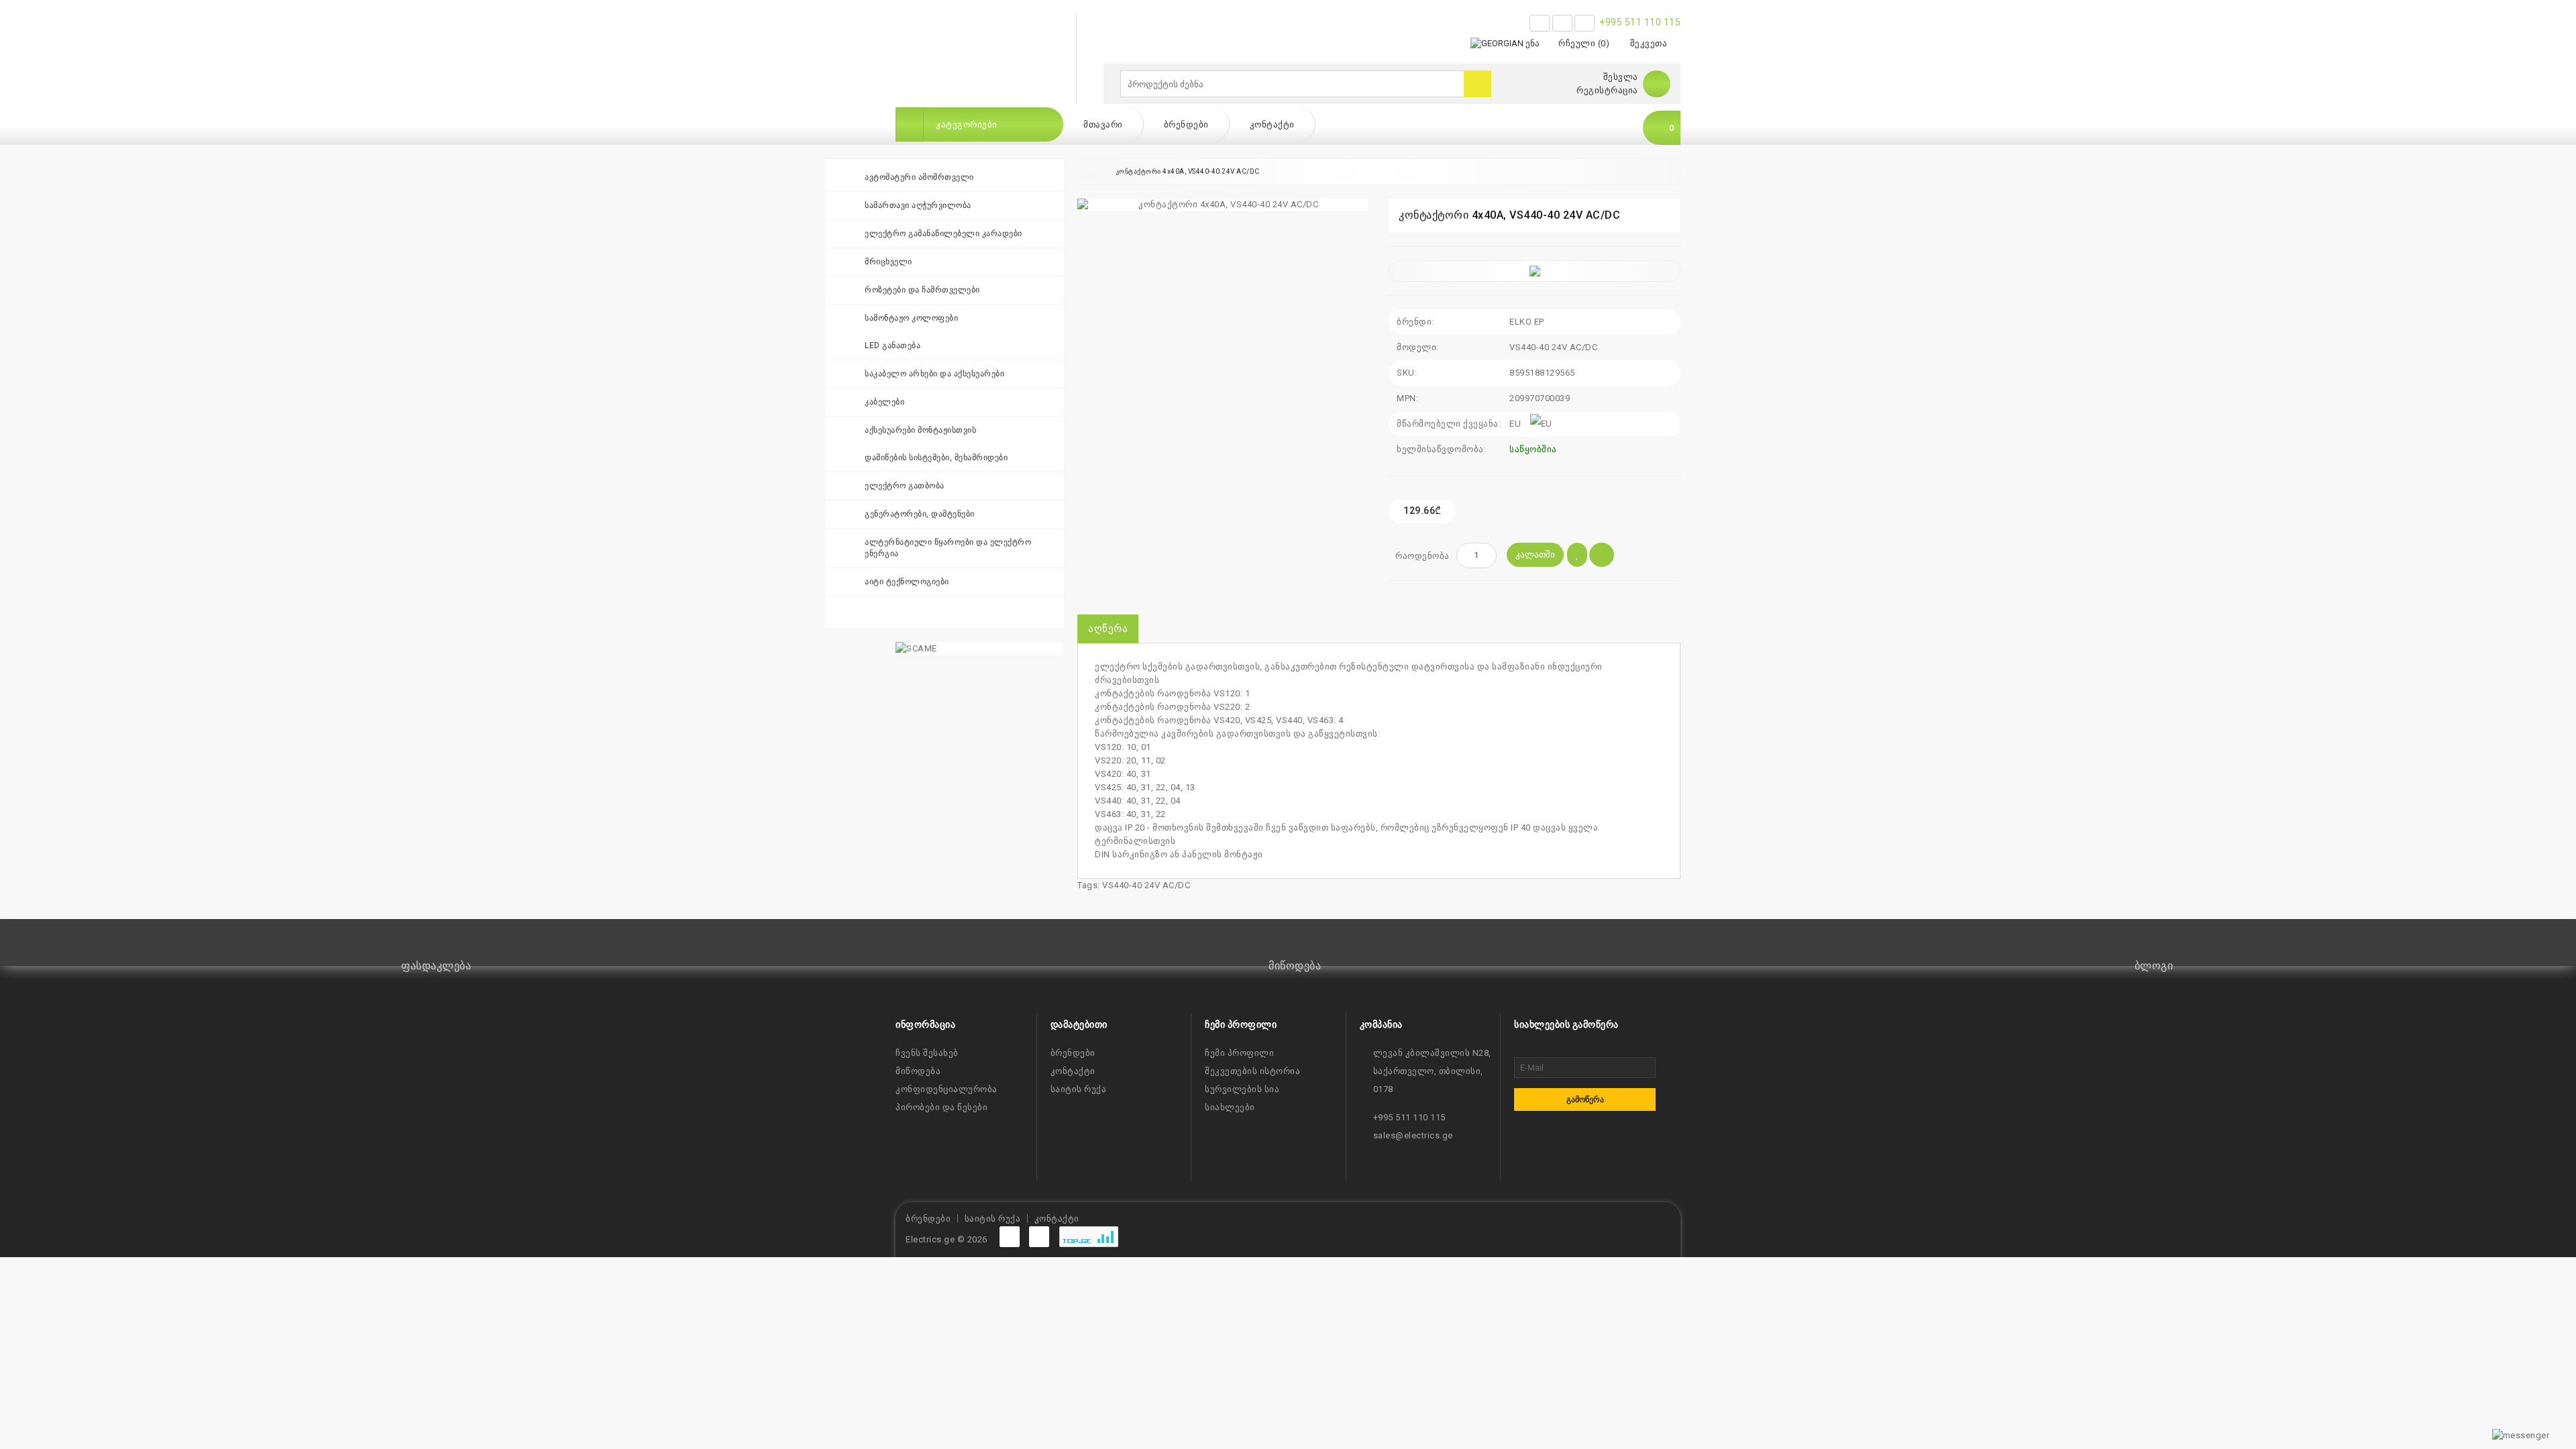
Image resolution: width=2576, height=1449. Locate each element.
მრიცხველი (889, 262)
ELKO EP (1527, 322)
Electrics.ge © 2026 (947, 1239)
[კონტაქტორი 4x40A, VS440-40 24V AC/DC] (1223, 205)
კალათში (1535, 554)
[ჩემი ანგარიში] (1657, 84)
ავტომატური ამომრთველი (919, 177)
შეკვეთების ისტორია (1252, 1071)
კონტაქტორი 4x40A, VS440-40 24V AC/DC (1188, 171)
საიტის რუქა (1079, 1089)
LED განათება (893, 345)
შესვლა (1621, 77)
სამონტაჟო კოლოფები (911, 318)
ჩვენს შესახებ (927, 1053)
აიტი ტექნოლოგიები (907, 582)
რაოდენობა (1423, 556)
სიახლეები (1230, 1107)
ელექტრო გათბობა (905, 486)
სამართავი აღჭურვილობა (918, 205)
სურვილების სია (1242, 1089)
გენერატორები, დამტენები (920, 514)
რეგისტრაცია (1607, 90)
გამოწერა (1585, 1099)
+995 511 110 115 (1640, 22)
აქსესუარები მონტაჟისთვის (920, 430)
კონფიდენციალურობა (947, 1089)
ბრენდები (1186, 124)
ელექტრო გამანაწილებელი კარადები (944, 233)
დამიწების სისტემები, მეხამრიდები (936, 458)
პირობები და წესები (942, 1107)
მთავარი (1103, 124)
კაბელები (884, 402)
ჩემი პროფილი (1239, 1053)
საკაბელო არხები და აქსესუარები (934, 374)
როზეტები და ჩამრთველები (922, 290)
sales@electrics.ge (1413, 1135)
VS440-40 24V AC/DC (1146, 885)
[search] (1478, 84)
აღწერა (1108, 629)
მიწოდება (918, 1071)
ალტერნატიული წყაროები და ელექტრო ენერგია (948, 548)
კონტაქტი (1272, 124)
